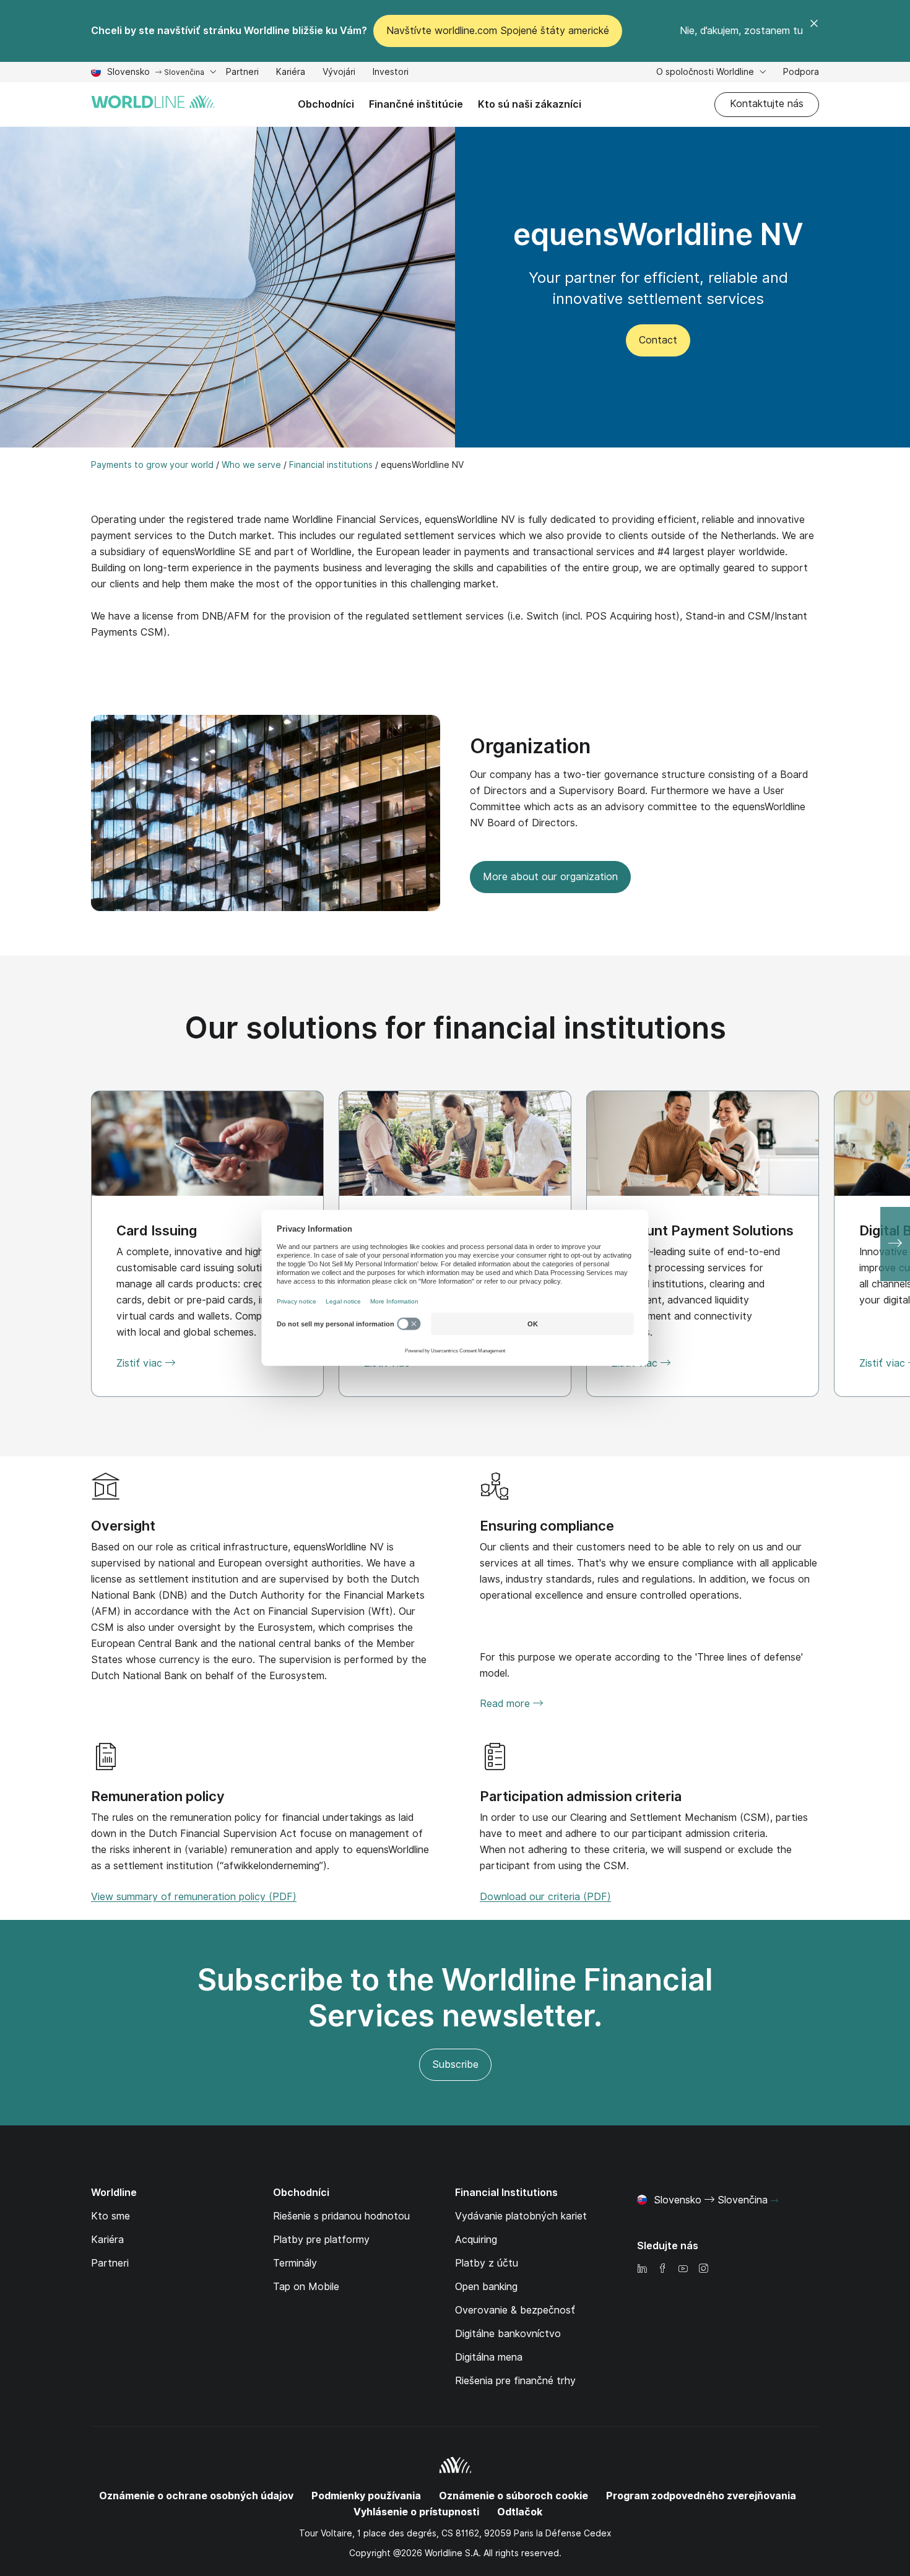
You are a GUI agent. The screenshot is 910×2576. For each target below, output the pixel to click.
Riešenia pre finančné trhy (515, 2381)
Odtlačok (520, 2512)
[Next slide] (895, 1244)
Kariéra (291, 73)
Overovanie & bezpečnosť (515, 2310)
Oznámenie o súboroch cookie (513, 2496)
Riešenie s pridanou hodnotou (341, 2216)
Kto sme (110, 2216)
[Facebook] (662, 2269)
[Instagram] (703, 2269)
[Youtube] (683, 2269)
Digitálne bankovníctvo (508, 2334)
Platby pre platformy (321, 2240)
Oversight (123, 1526)
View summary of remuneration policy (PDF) (194, 1897)
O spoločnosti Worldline (706, 72)
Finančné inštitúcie (416, 104)
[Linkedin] (642, 2269)
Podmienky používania (366, 2496)
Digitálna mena (489, 2357)
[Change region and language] (774, 2201)
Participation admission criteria (581, 1796)
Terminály (295, 2263)
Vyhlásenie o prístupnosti (416, 2512)
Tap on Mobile (306, 2287)
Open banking (486, 2287)
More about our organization (550, 877)
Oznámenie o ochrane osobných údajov (196, 2496)
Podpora (801, 73)
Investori (391, 73)
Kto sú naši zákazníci (530, 104)
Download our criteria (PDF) (545, 1897)
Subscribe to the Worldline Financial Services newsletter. (455, 1998)
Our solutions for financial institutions (455, 1028)
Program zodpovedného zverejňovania (701, 2496)
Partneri (242, 73)
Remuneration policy (158, 1796)
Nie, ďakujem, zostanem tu (741, 31)
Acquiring (476, 2240)
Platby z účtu (487, 2263)
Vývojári (339, 73)
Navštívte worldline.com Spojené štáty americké (498, 31)
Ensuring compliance (547, 1526)
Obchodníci (326, 104)
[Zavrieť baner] (814, 31)
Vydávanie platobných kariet (521, 2216)
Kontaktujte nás (767, 104)
